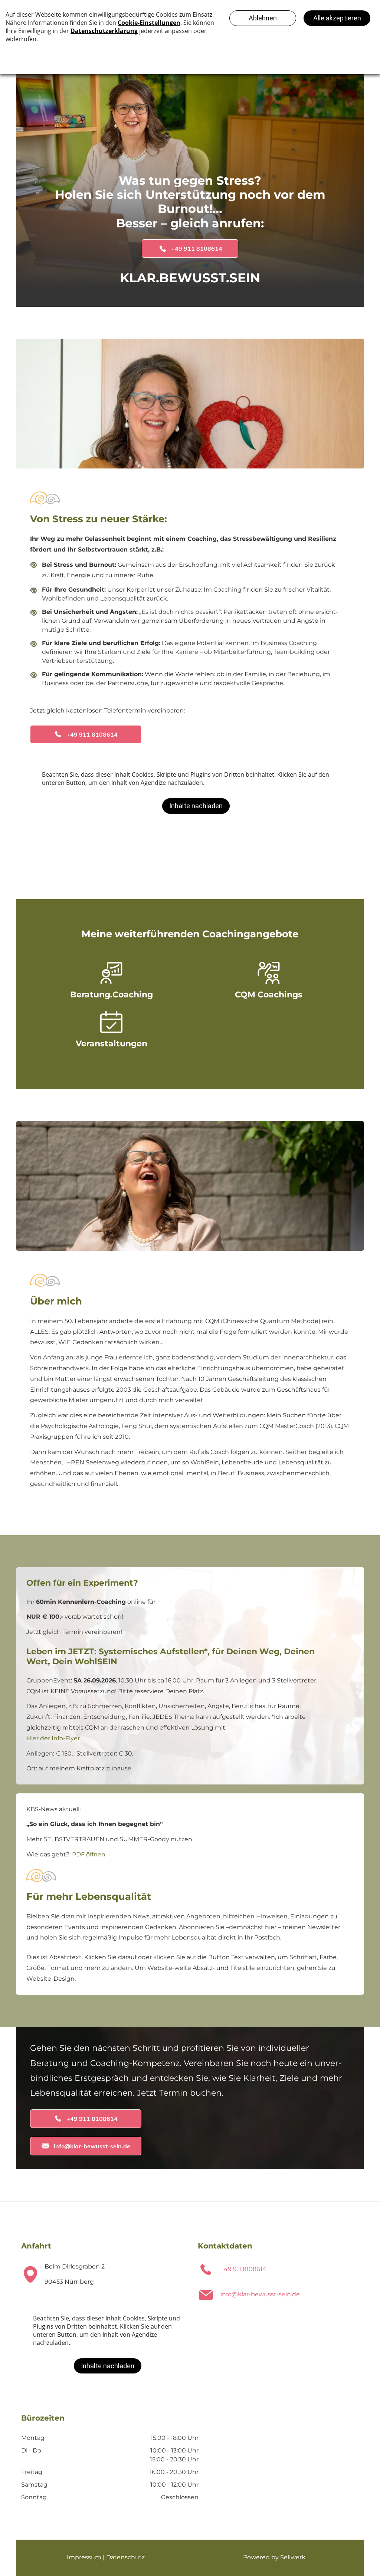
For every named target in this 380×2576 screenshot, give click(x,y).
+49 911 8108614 (243, 2269)
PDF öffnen (89, 1854)
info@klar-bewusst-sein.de (260, 2294)
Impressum (84, 2557)
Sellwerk (293, 2557)
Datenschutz (125, 2557)
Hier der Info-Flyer (53, 1738)
